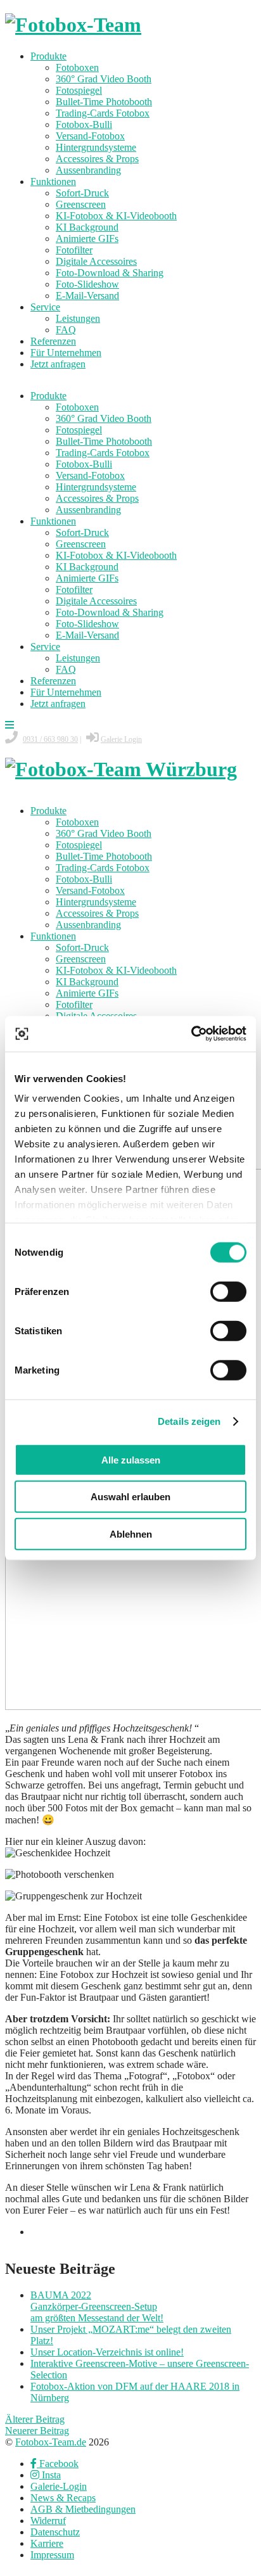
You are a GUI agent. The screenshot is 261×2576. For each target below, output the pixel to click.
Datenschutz (55, 2532)
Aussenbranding (88, 170)
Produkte (48, 56)
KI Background (87, 227)
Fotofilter (74, 250)
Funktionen (53, 182)
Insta (50, 2475)
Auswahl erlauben (130, 1497)
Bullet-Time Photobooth (104, 102)
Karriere (47, 2543)
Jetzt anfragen (58, 364)
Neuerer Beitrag (37, 2431)
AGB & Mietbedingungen (83, 2509)
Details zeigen (189, 1421)
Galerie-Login (59, 2486)
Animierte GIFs (87, 239)
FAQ (66, 330)
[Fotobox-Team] (73, 25)
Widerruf (48, 2521)
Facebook (58, 2464)
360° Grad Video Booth (104, 79)
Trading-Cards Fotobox (103, 113)
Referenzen (53, 341)
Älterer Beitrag (35, 2419)
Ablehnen (131, 1533)
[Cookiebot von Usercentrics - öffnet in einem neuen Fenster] (191, 1034)
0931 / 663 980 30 (50, 739)
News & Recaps (63, 2498)
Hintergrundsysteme (96, 147)
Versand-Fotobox (90, 136)
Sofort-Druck (82, 193)
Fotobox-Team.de (51, 2442)
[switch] (228, 1291)
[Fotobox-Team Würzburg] (121, 769)
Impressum (52, 2555)
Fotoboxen (77, 67)
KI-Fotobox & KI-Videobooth (116, 216)
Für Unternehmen (66, 353)
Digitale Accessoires (96, 261)
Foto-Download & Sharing (110, 273)
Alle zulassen (131, 1459)
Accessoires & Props (97, 159)
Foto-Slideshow (87, 284)
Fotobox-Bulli (84, 124)
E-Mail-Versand (87, 296)
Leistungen (78, 318)
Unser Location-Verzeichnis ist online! (107, 2352)
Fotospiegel (79, 90)
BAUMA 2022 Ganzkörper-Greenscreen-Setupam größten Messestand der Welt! (97, 2306)
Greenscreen (81, 204)
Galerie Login (121, 739)
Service (45, 307)
